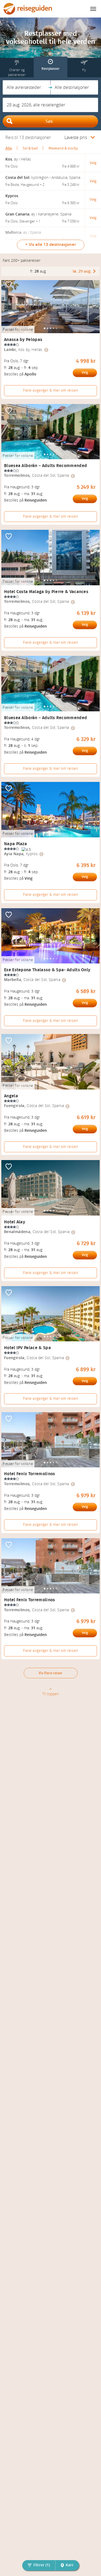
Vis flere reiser (50, 1673)
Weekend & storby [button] (63, 148)
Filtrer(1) (42, 2565)
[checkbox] (9, 285)
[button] (27, 87)
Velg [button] (93, 163)
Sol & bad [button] (30, 148)
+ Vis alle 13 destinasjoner (51, 245)
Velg (85, 373)
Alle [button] (9, 148)
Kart (70, 2565)
